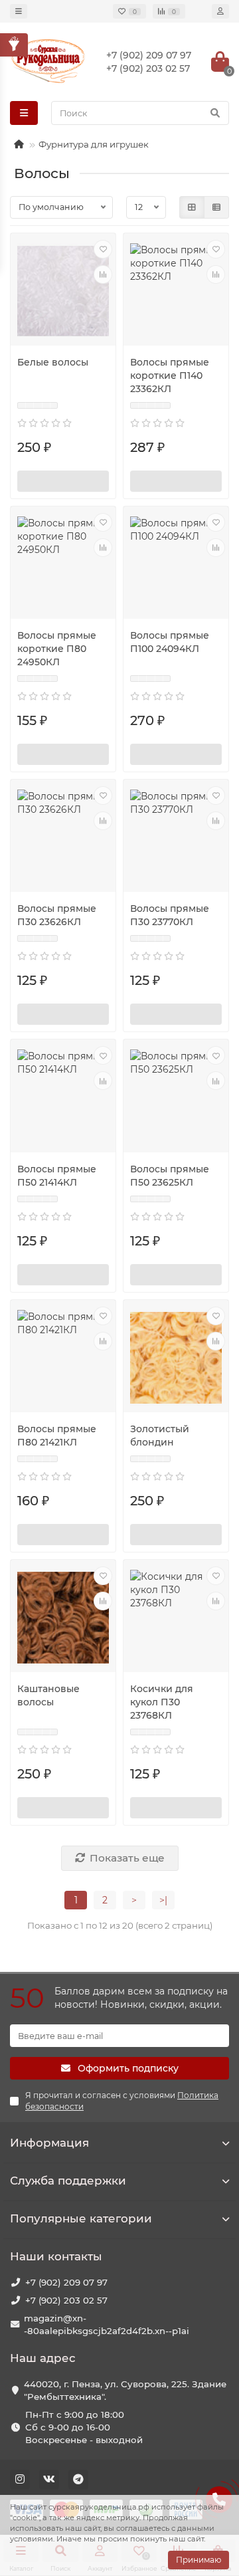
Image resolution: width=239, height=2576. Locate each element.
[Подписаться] (63, 481)
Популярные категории (81, 2218)
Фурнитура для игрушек (94, 144)
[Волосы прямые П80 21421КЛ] (63, 1358)
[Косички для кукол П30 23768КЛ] (176, 1618)
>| (163, 1900)
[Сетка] (192, 207)
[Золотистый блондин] (176, 1358)
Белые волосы (53, 362)
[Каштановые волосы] (63, 1618)
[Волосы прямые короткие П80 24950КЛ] (63, 564)
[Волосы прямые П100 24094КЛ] (176, 564)
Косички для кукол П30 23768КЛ (162, 1702)
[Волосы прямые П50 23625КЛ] (176, 1097)
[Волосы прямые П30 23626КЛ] (63, 837)
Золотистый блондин (160, 1436)
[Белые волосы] (63, 291)
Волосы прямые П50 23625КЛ (170, 1176)
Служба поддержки (68, 2181)
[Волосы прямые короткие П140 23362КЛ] (176, 291)
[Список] (216, 207)
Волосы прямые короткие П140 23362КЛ (170, 376)
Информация (49, 2143)
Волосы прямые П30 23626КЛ (57, 915)
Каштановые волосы (48, 1695)
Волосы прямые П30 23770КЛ (170, 915)
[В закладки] (103, 249)
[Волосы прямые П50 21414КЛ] (63, 1097)
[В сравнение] (103, 274)
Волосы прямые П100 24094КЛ (170, 642)
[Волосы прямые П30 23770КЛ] (176, 837)
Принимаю (199, 2560)
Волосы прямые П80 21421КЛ (57, 1436)
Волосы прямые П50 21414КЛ (57, 1176)
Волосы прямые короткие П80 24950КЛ (57, 649)
